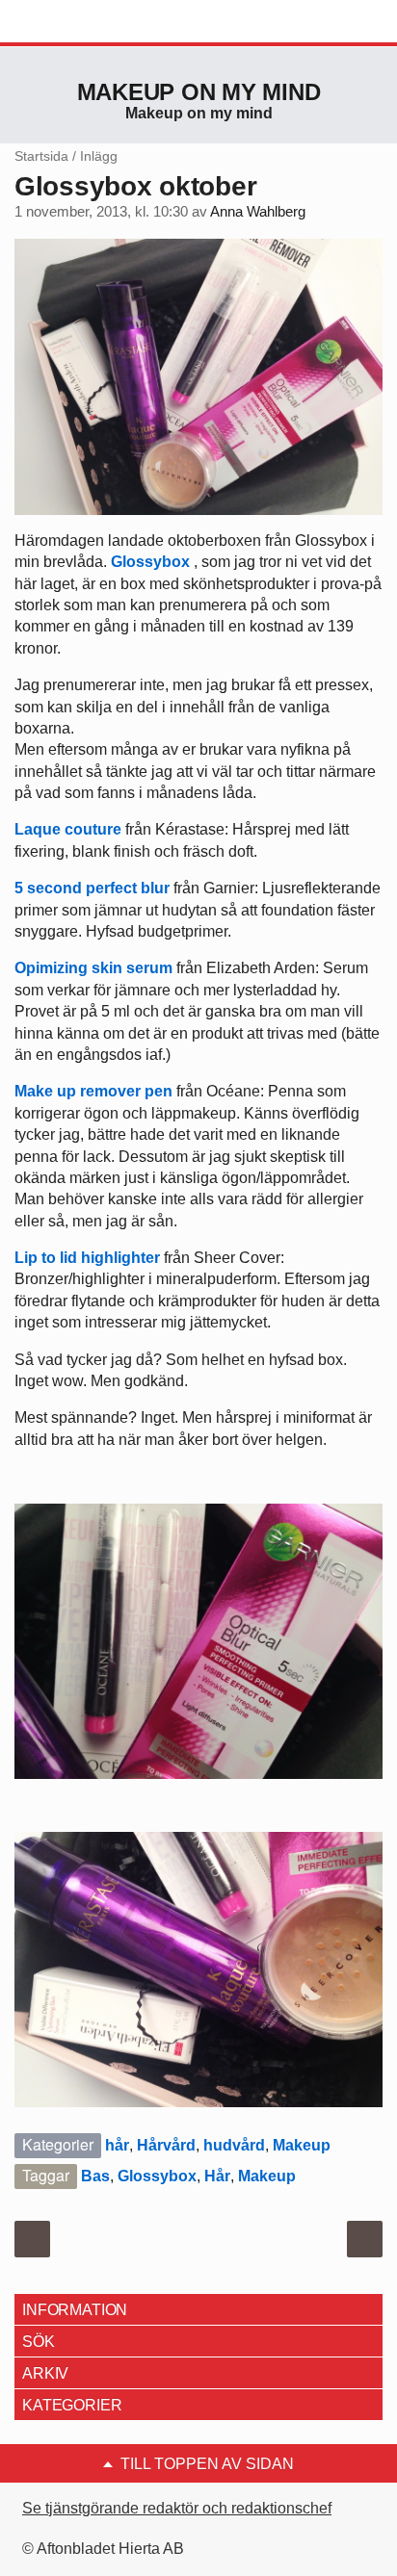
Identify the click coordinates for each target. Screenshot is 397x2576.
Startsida (41, 156)
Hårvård (166, 2145)
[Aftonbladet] (87, 22)
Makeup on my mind (199, 92)
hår (117, 2145)
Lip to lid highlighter (87, 1258)
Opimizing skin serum (93, 968)
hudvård (234, 2145)
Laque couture (68, 829)
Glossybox (150, 562)
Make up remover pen (93, 1091)
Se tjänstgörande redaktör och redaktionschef (177, 2508)
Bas (95, 2176)
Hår (217, 2176)
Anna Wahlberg (258, 212)
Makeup (302, 2145)
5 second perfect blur (92, 888)
